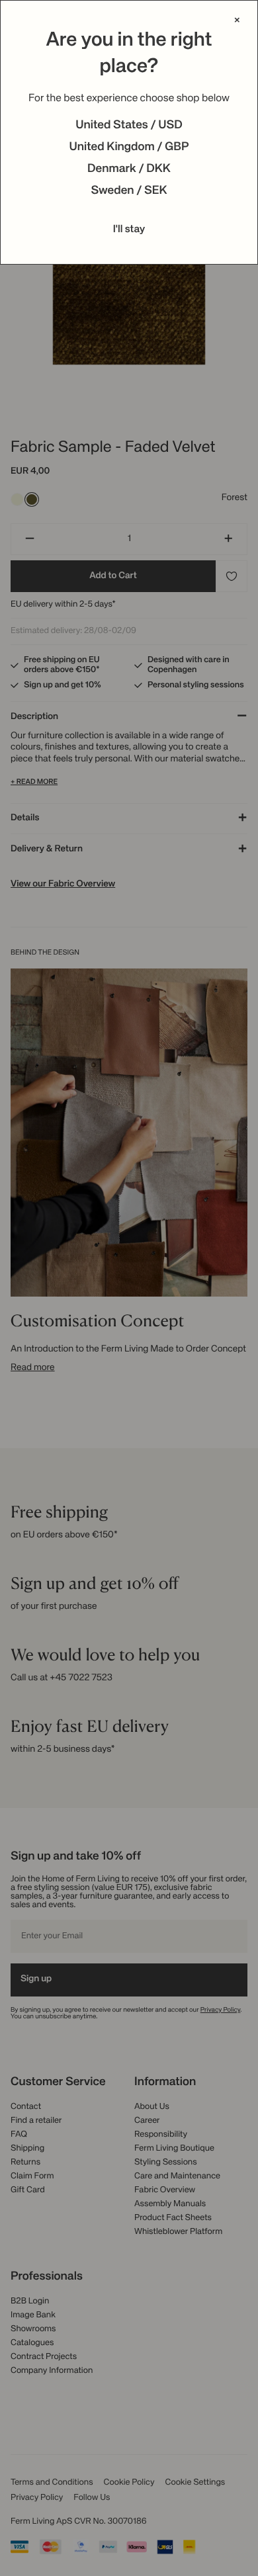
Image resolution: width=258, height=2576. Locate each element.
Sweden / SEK (129, 191)
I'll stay (129, 230)
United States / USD (129, 126)
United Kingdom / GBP (129, 148)
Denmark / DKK (129, 169)
